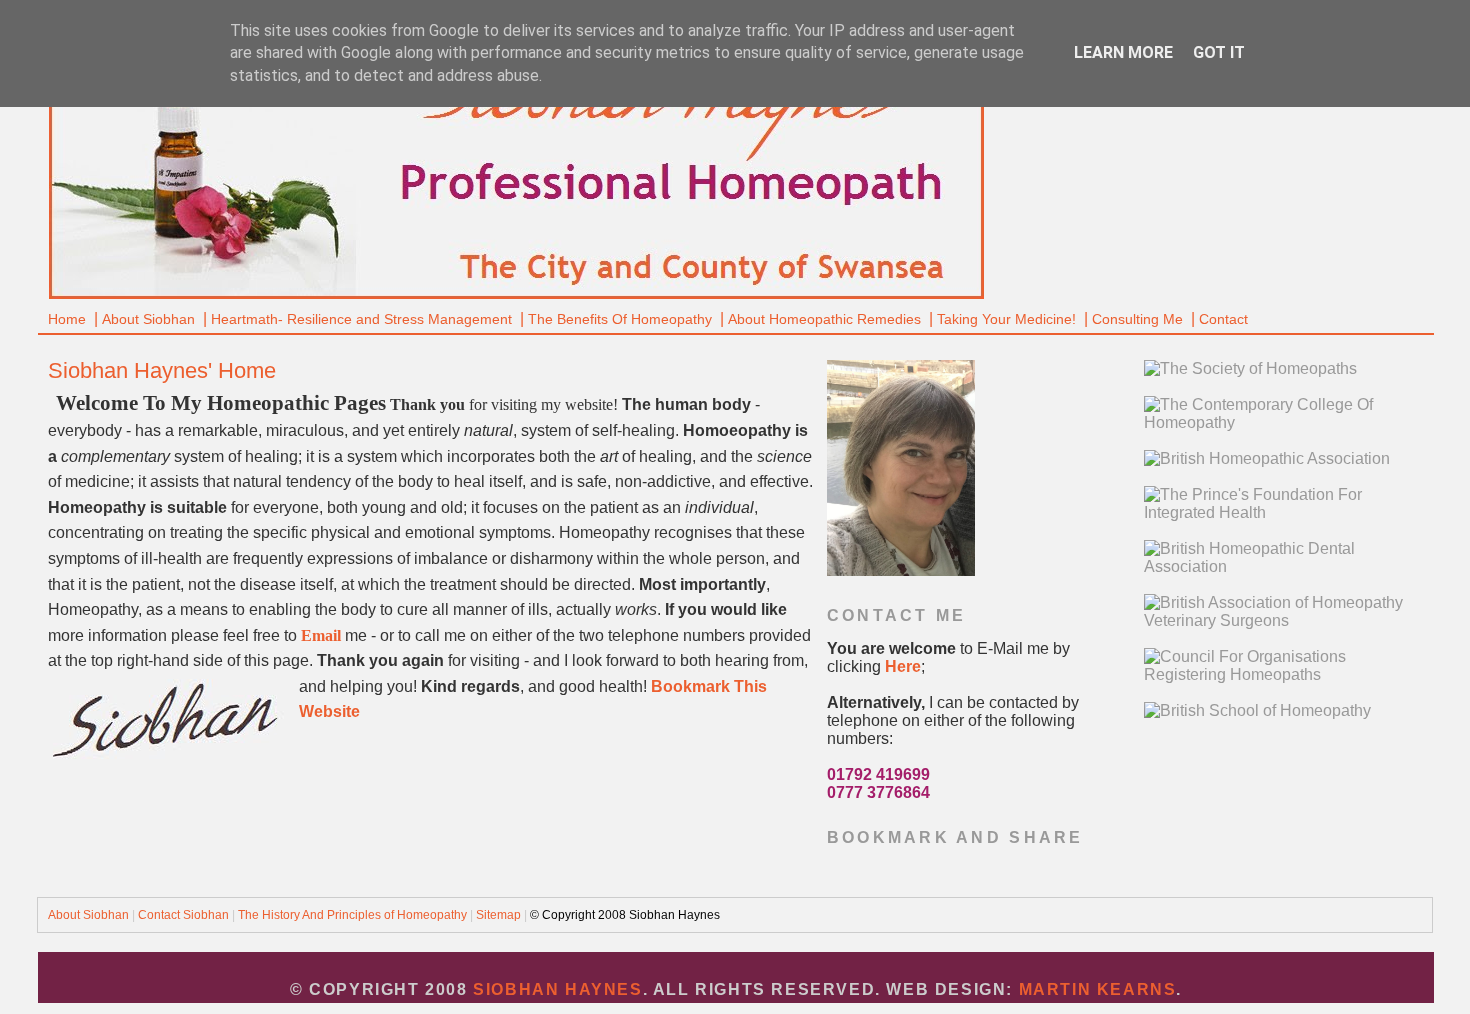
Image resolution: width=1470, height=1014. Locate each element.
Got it (1219, 52)
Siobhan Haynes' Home (162, 370)
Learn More (1123, 52)
